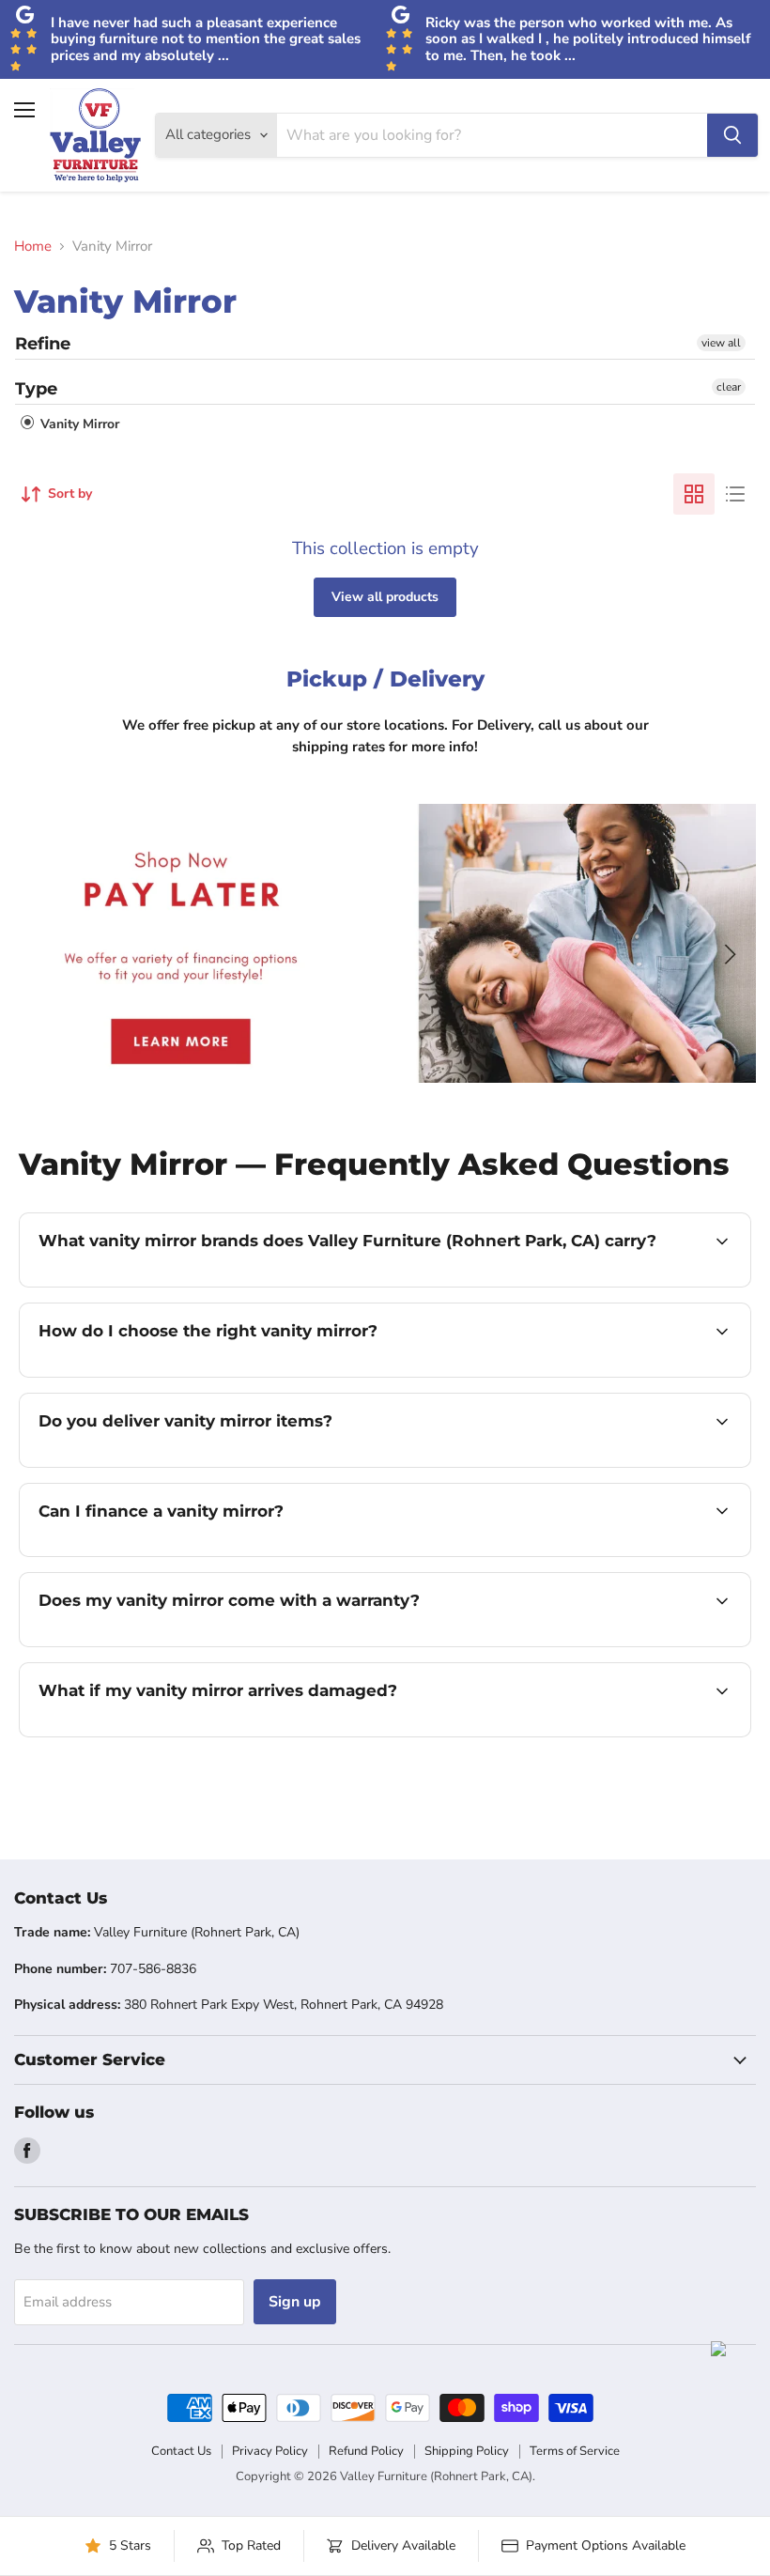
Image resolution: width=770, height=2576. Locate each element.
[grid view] (694, 494)
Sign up (295, 2302)
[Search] (732, 135)
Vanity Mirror (78, 424)
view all (721, 343)
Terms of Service (575, 2451)
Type (36, 389)
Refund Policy (366, 2451)
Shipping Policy (467, 2451)
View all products (385, 597)
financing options (180, 1554)
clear (729, 387)
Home (33, 247)
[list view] (735, 494)
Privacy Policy (270, 2451)
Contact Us (181, 2451)
